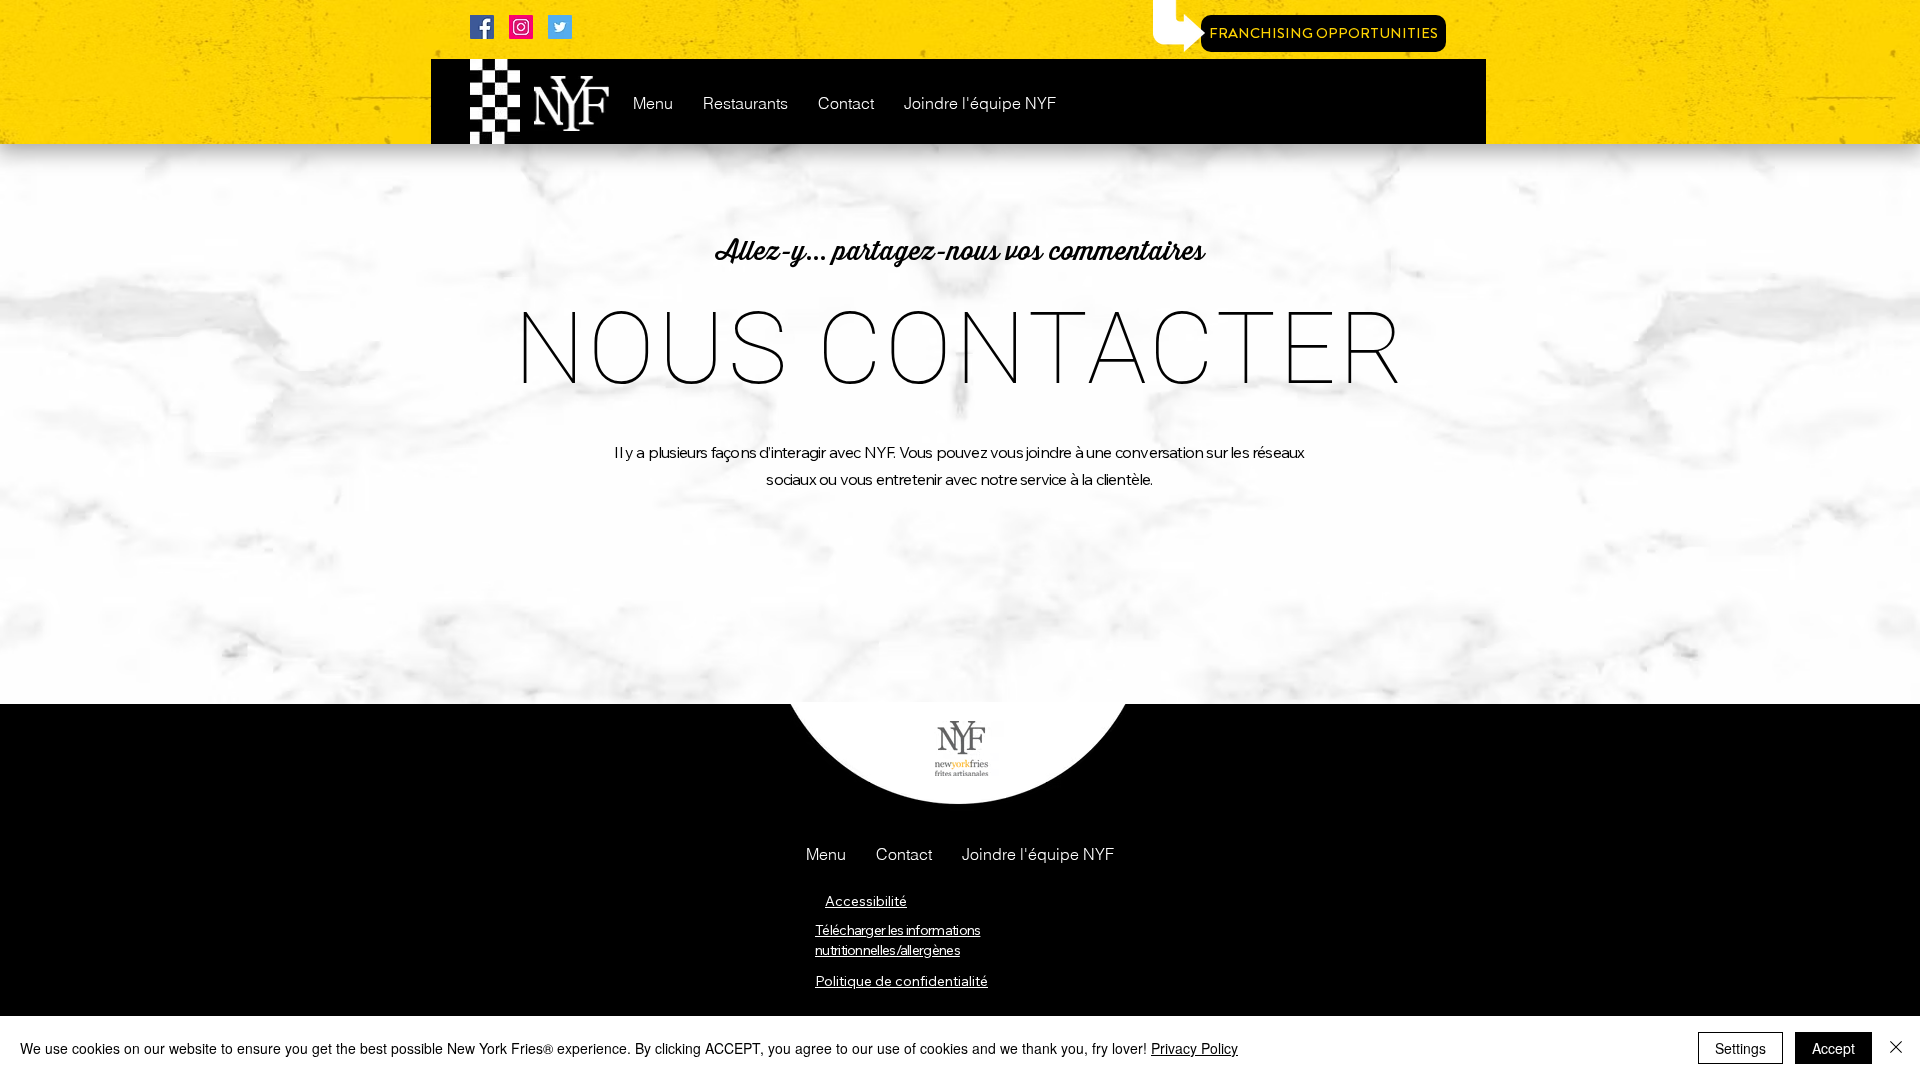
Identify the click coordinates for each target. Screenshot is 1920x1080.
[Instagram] (521, 27)
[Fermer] (1896, 1048)
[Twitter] (560, 27)
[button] (826, 854)
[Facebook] (482, 27)
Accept (1833, 1048)
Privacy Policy (1194, 1048)
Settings (1740, 1048)
